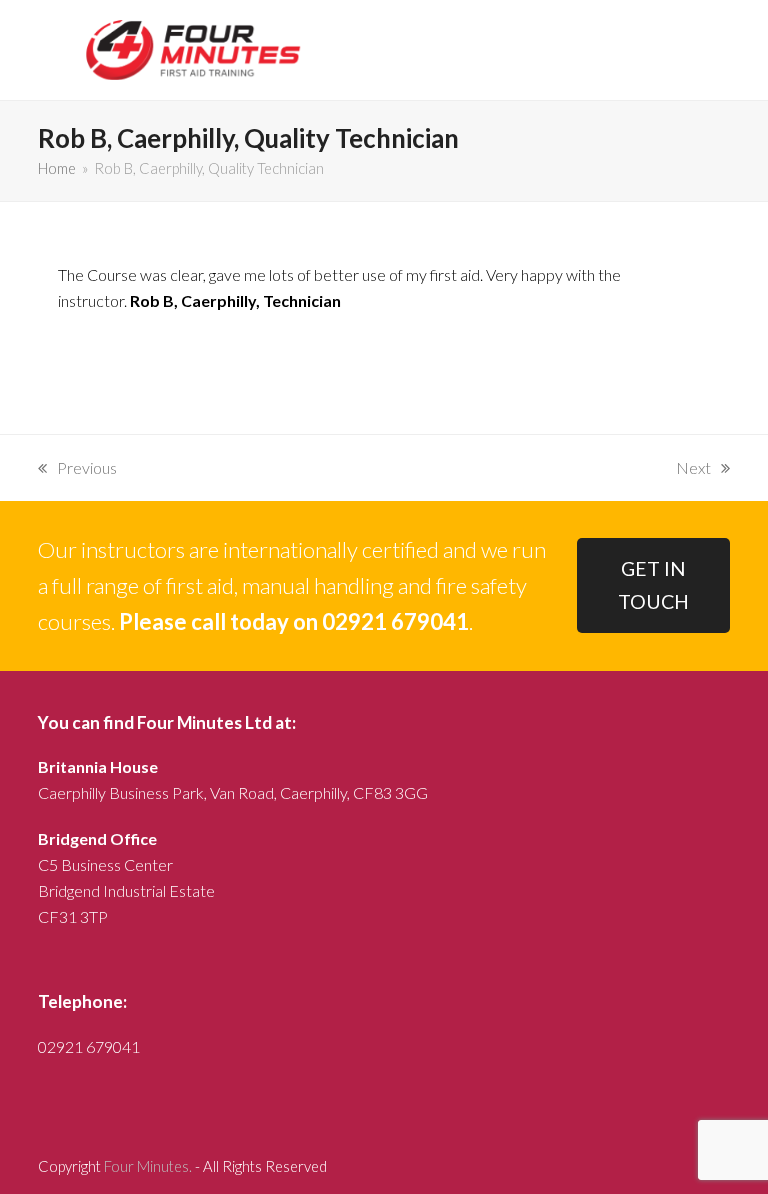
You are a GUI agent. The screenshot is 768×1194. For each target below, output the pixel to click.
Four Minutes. (148, 1166)
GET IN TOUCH (653, 585)
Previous (77, 469)
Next (693, 469)
